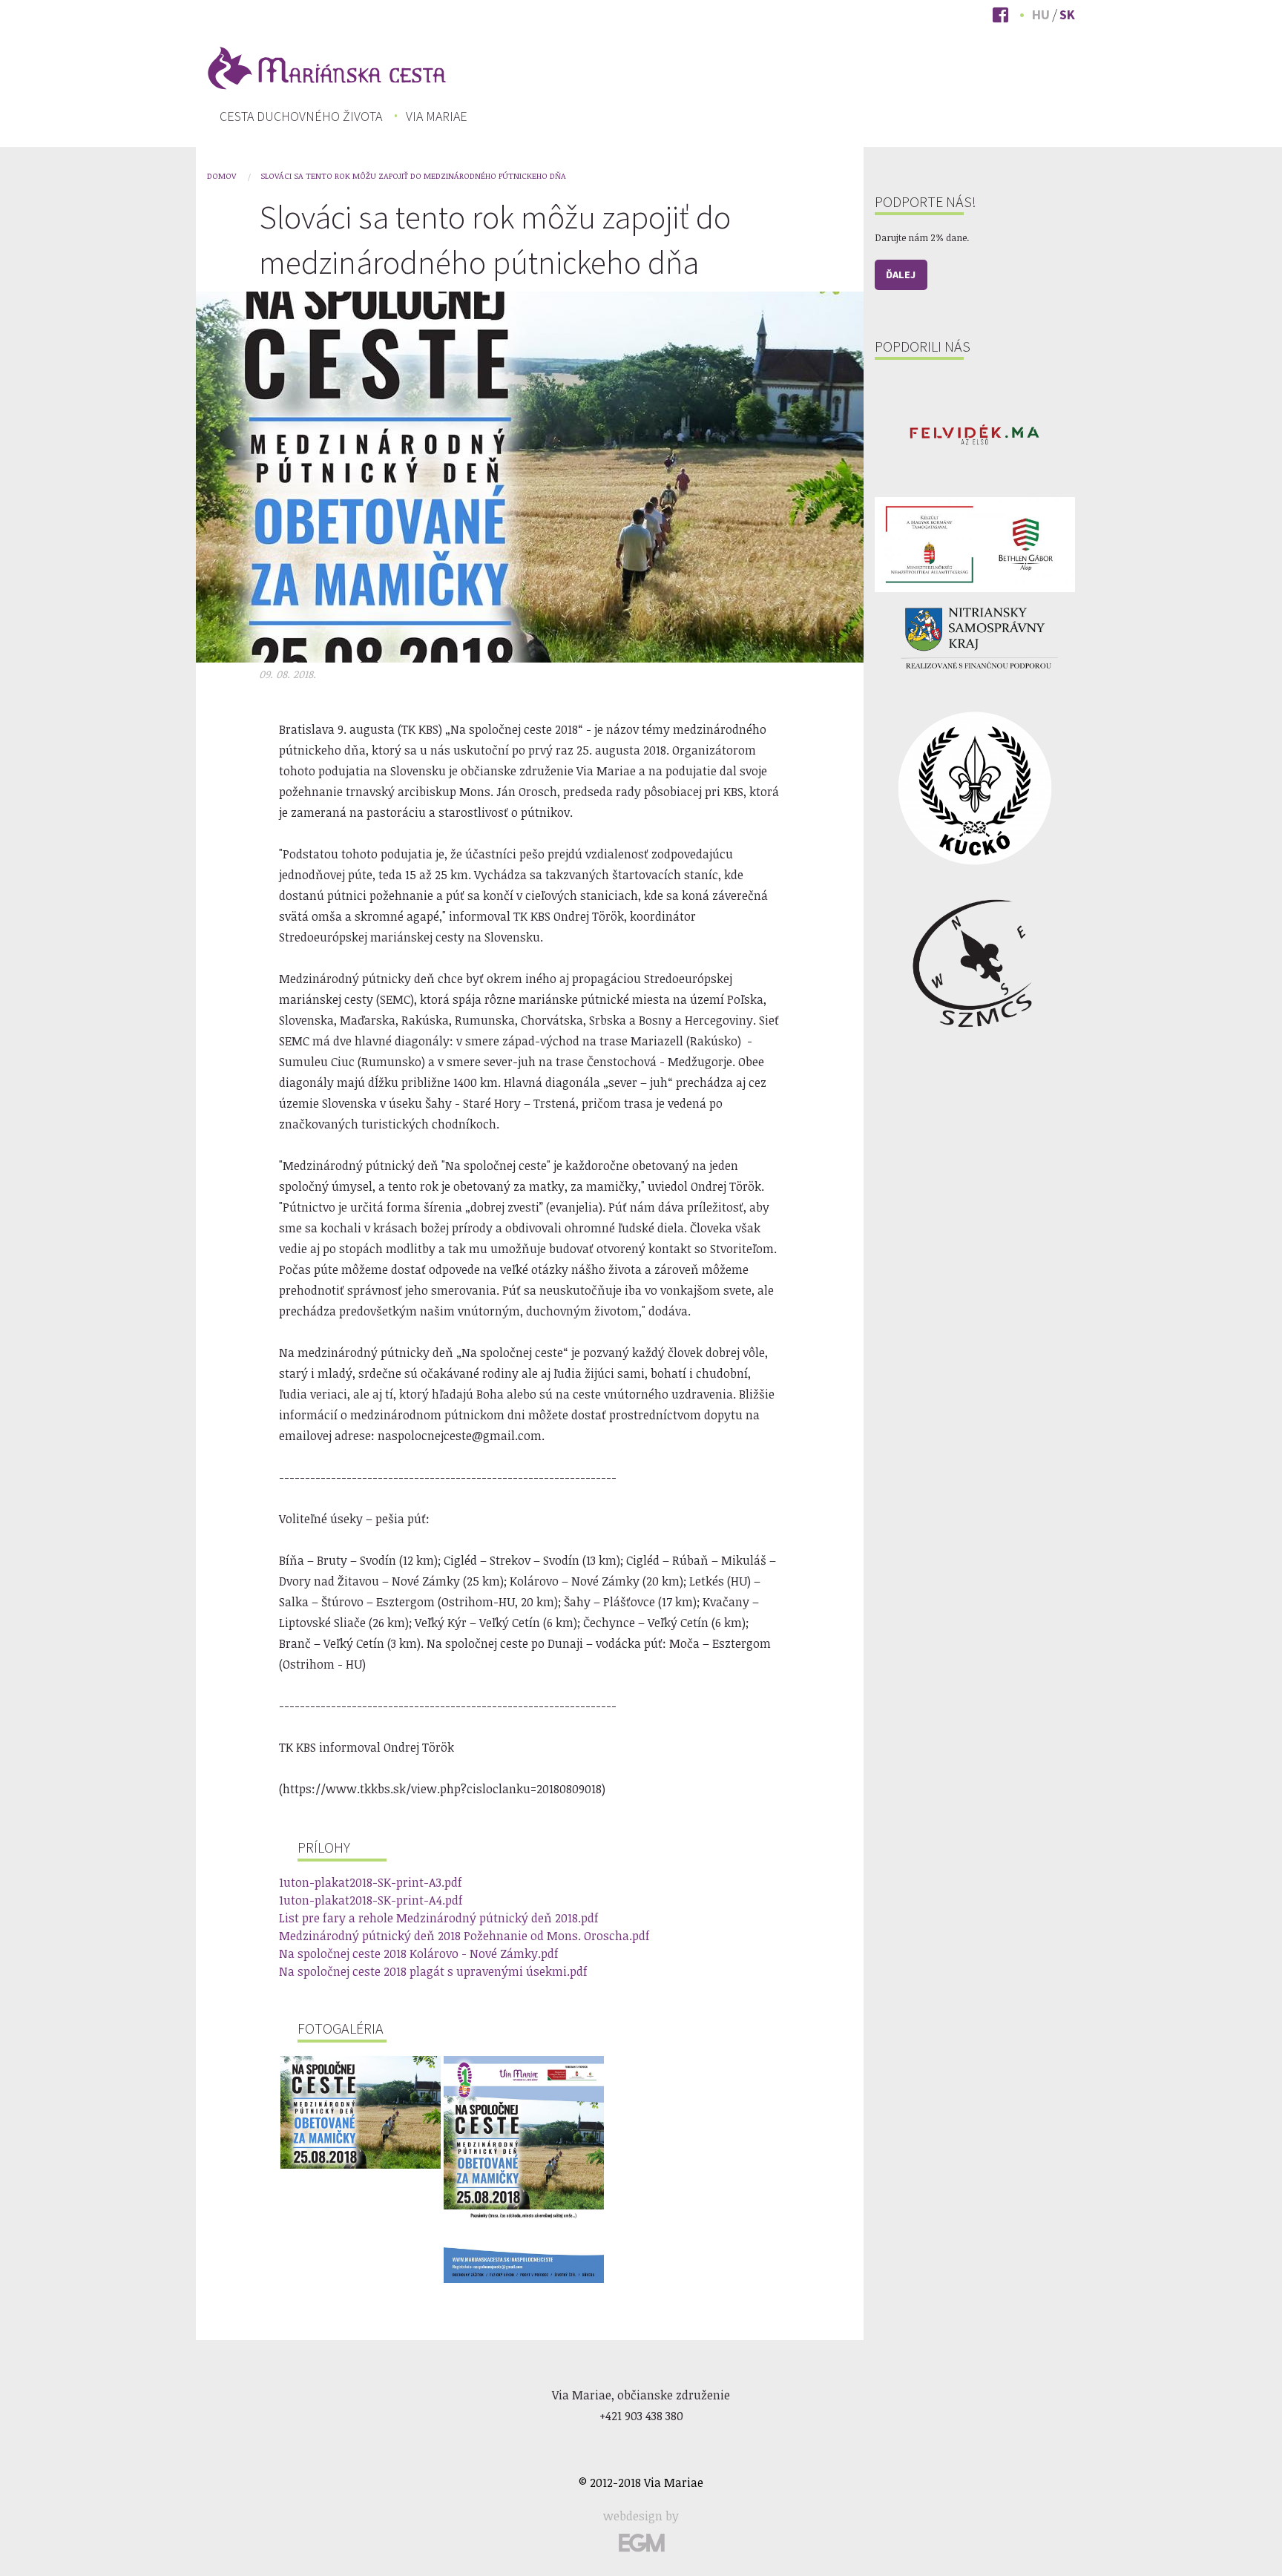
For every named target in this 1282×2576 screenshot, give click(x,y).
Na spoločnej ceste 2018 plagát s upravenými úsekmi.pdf (433, 1971)
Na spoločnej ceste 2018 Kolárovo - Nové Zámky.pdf (419, 1954)
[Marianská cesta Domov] (326, 67)
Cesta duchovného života (301, 116)
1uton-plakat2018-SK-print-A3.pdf (371, 1882)
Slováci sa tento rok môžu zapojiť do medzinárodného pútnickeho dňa (413, 175)
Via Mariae (437, 116)
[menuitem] (301, 116)
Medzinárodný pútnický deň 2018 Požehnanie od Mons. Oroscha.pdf (464, 1936)
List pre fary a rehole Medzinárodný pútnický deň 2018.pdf (439, 1918)
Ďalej (901, 275)
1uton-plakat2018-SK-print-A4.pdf (371, 1900)
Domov (221, 175)
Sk (1067, 14)
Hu (1041, 14)
